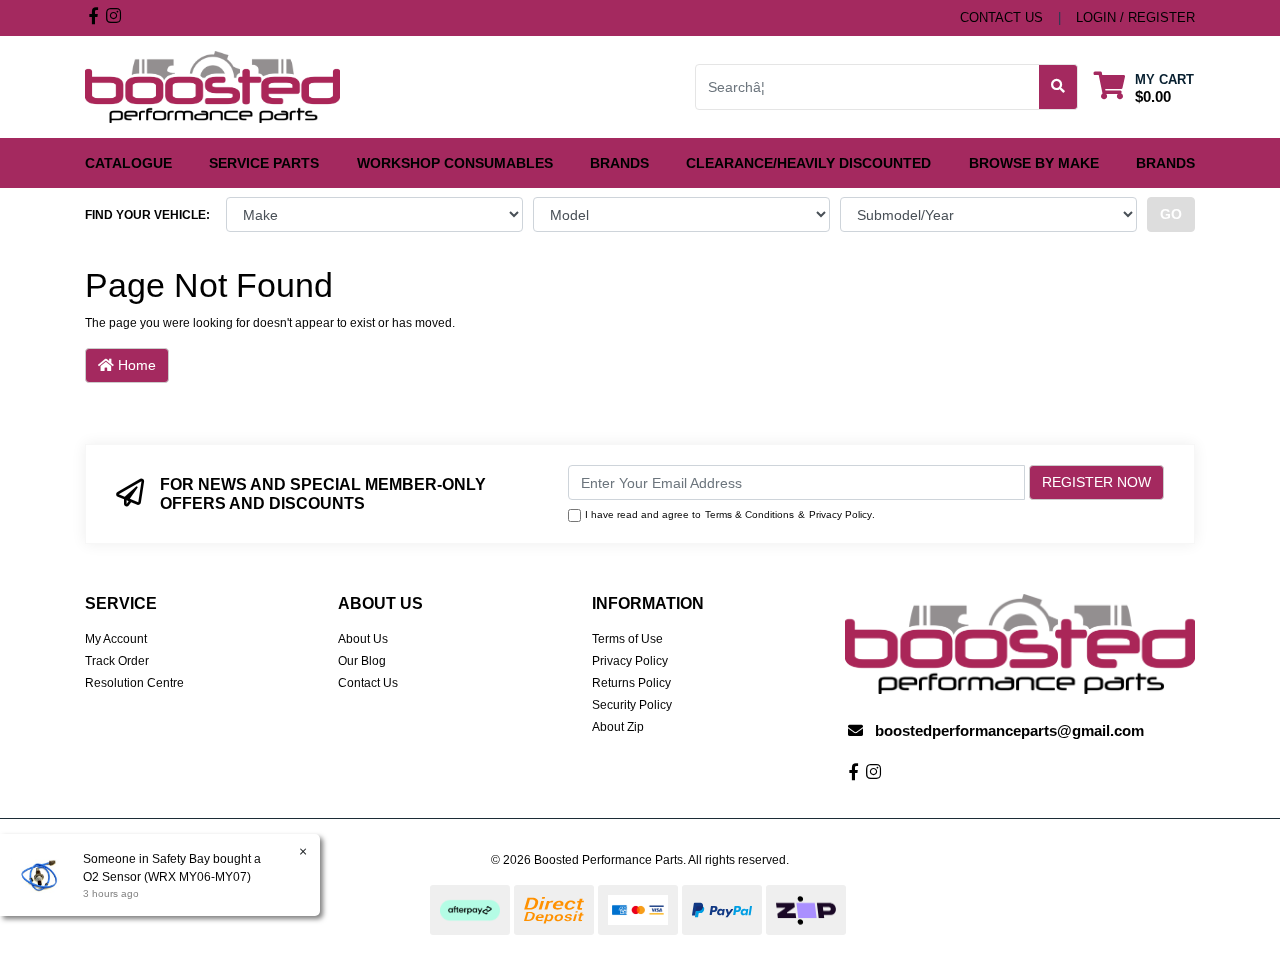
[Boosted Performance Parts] (212, 86)
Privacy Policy (840, 514)
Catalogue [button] (128, 163)
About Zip (618, 727)
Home (135, 365)
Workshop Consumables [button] (455, 163)
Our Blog (362, 661)
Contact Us (368, 683)
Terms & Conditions (749, 514)
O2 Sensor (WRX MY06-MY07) (167, 877)
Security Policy (632, 705)
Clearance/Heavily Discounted (808, 163)
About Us (363, 639)
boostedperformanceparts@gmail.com (1009, 730)
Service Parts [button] (264, 163)
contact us (1001, 17)
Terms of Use (627, 639)
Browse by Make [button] (1034, 163)
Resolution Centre (134, 683)
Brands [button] (619, 163)
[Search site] (1058, 87)
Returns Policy (631, 683)
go (1171, 214)
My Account (116, 639)
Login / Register (1135, 17)
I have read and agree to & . (730, 514)
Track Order (117, 661)
